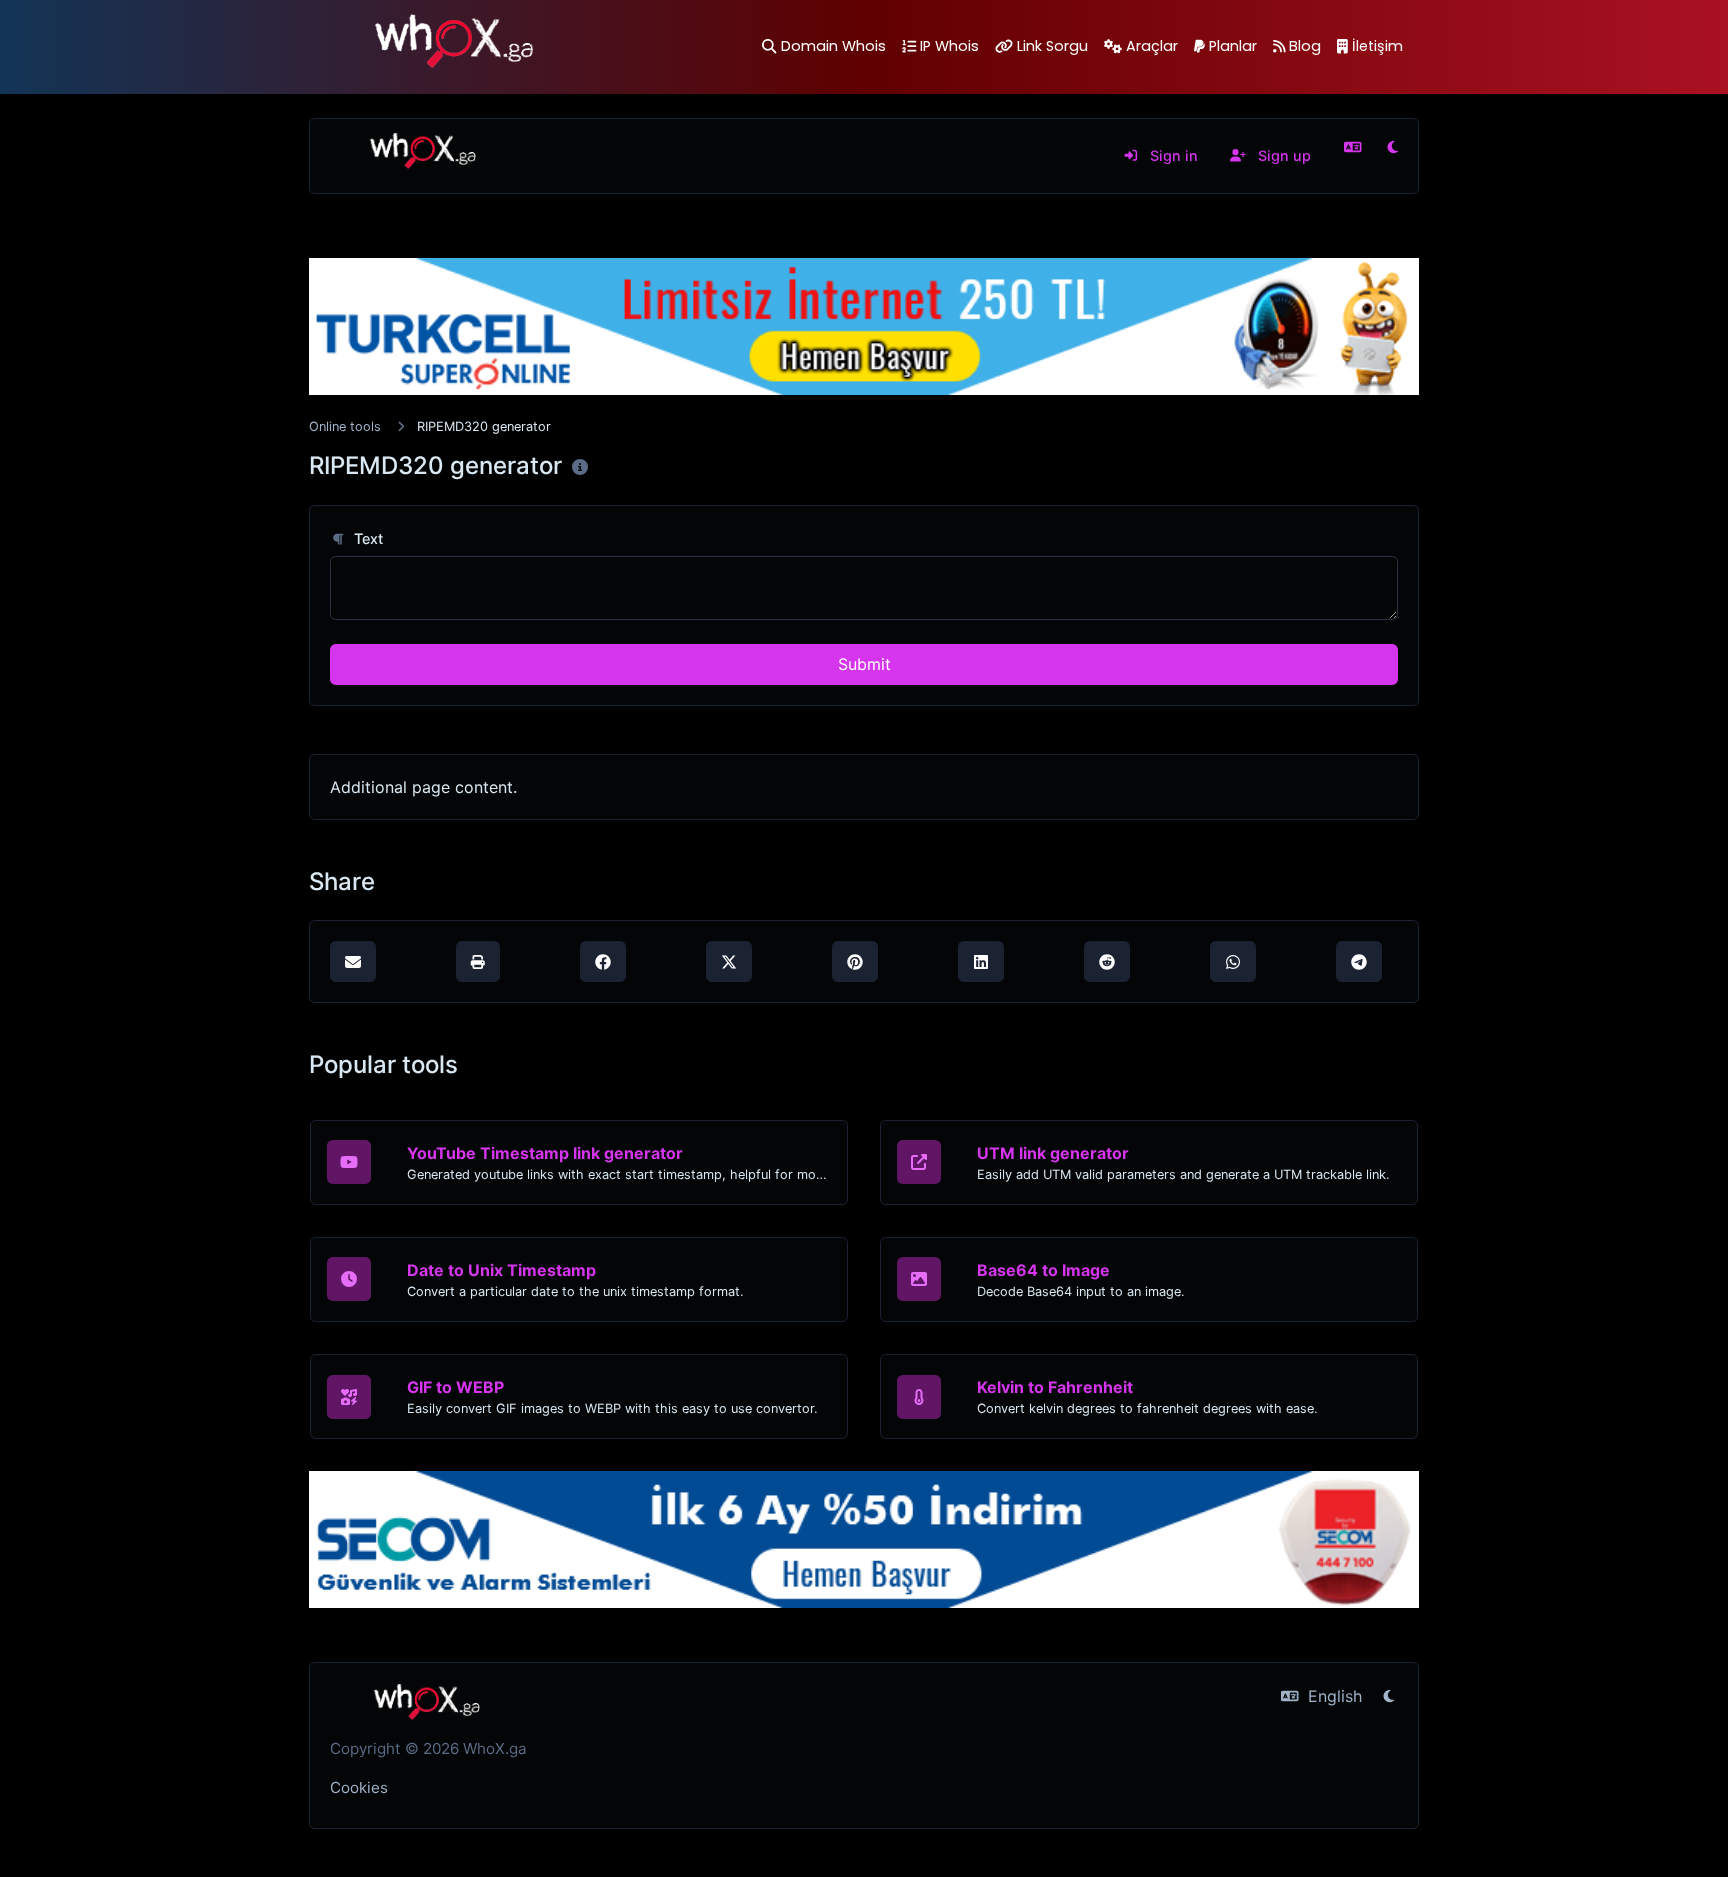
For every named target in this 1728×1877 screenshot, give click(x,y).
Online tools (345, 426)
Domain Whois (833, 46)
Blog (1305, 46)
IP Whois (949, 46)
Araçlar (1152, 46)
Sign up (1282, 155)
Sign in (1172, 155)
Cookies (359, 1787)
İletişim (1377, 46)
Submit (864, 664)
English (1332, 1696)
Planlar (1233, 46)
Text (366, 538)
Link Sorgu (1052, 46)
